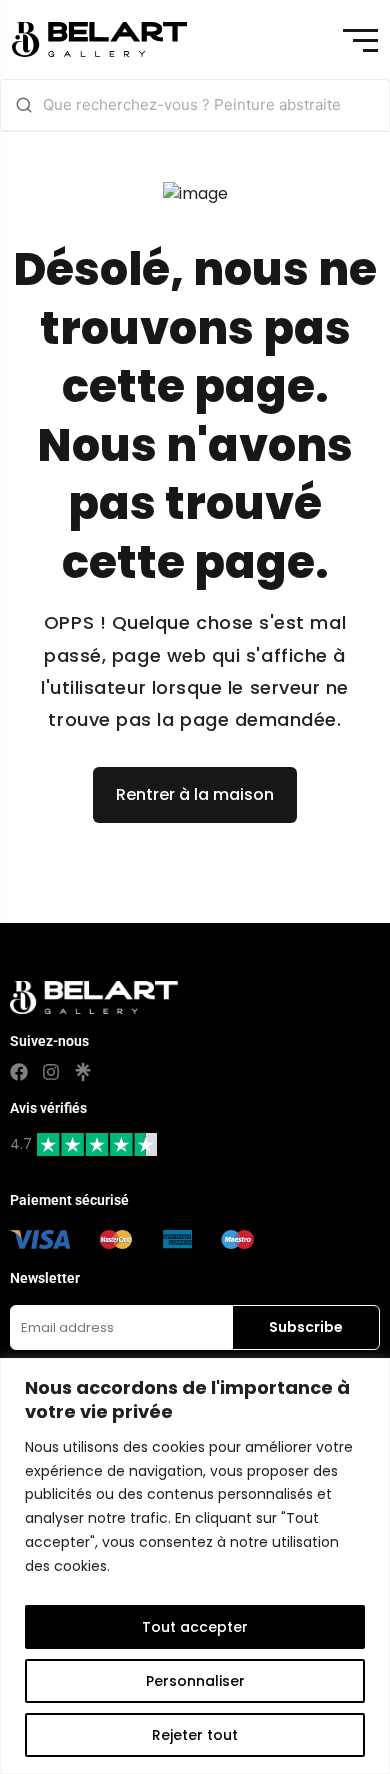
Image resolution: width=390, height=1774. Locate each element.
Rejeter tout (195, 1735)
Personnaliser (195, 1681)
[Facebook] (19, 1072)
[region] (195, 1566)
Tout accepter (195, 1627)
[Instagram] (51, 1072)
